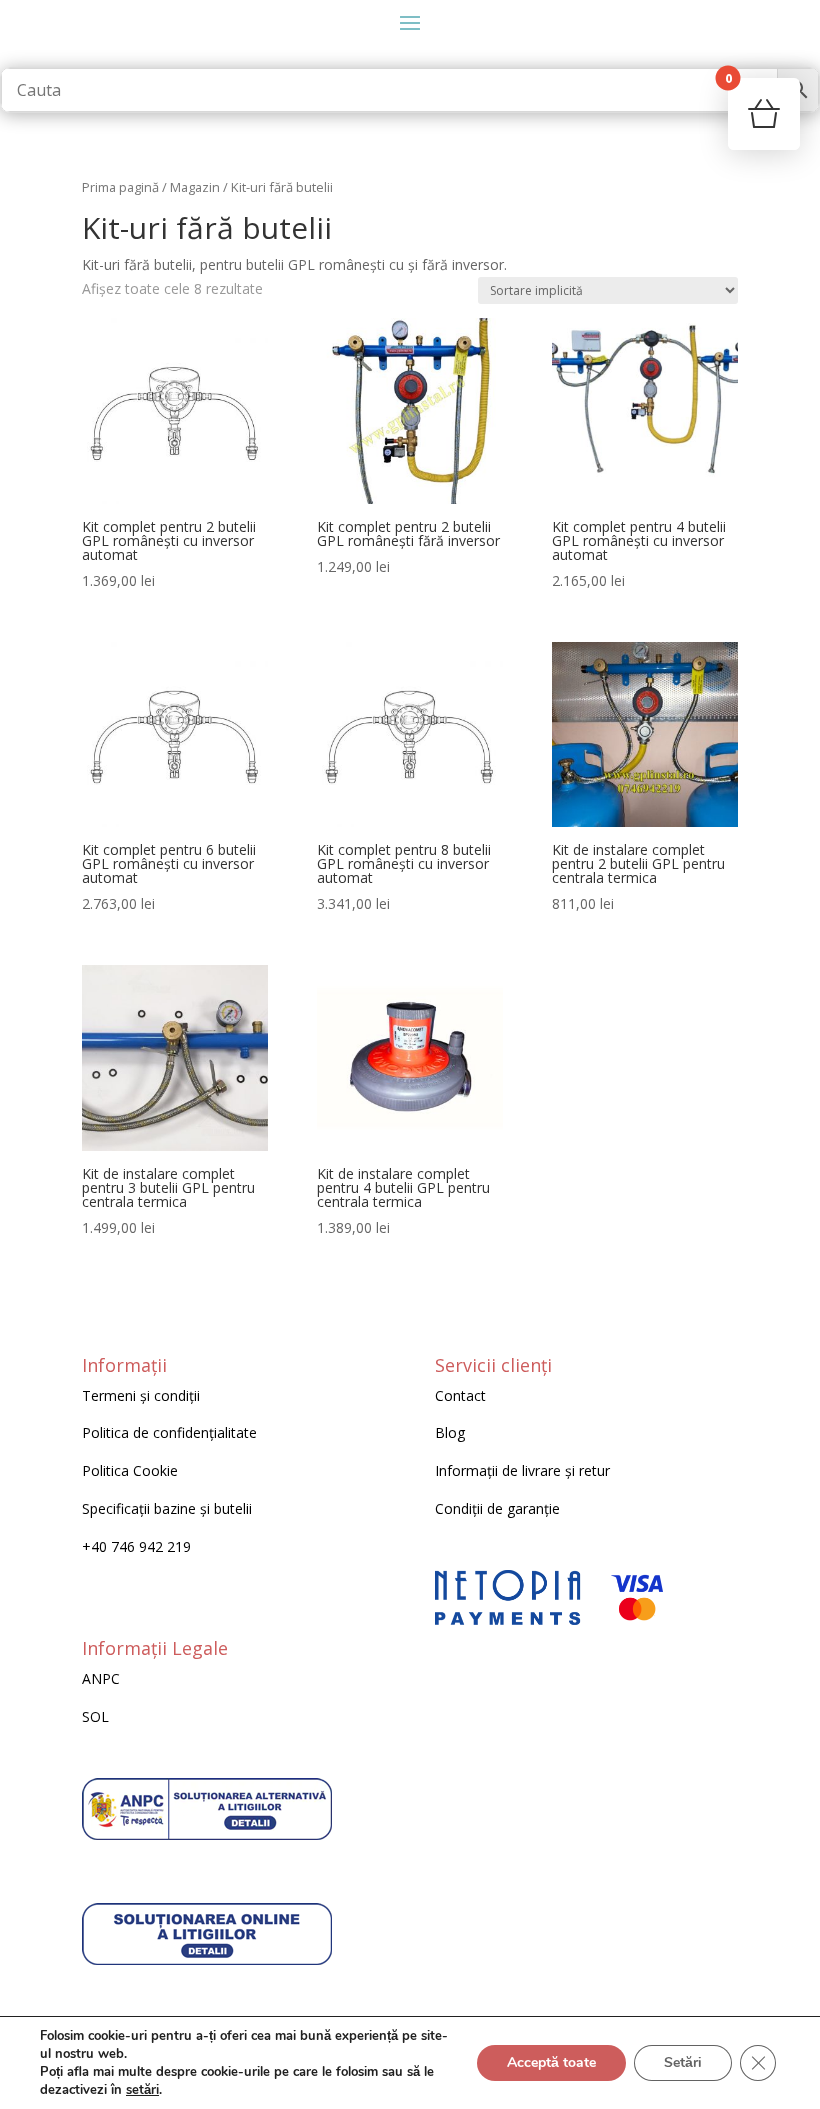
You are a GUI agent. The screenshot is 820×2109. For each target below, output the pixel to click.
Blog (450, 1432)
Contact (460, 1395)
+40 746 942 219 (136, 1546)
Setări (683, 2062)
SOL (95, 1716)
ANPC (101, 1678)
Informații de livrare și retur (522, 1470)
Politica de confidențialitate (169, 1432)
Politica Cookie (130, 1470)
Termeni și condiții (141, 1395)
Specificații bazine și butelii (167, 1508)
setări (142, 2090)
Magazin (195, 187)
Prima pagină (120, 187)
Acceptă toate (551, 2062)
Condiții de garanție (497, 1508)
